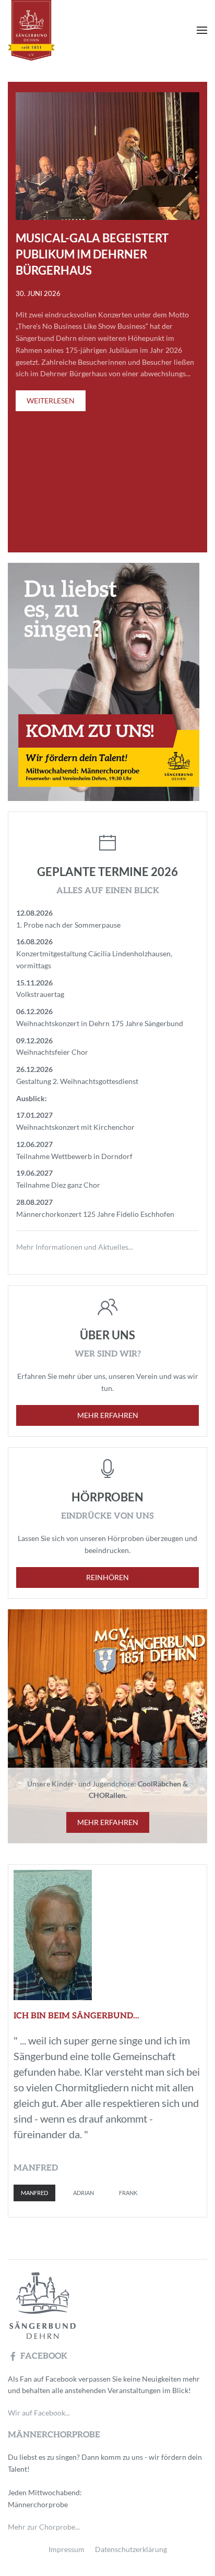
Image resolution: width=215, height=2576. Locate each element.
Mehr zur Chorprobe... (44, 2527)
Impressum (67, 2549)
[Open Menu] (202, 30)
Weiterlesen (51, 400)
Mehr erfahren (108, 1415)
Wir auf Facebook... (39, 2413)
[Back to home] (50, 30)
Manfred (34, 2193)
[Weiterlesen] (107, 155)
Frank (128, 2193)
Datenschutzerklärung (131, 2549)
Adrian (83, 2193)
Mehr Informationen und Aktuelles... (75, 1247)
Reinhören (107, 1577)
